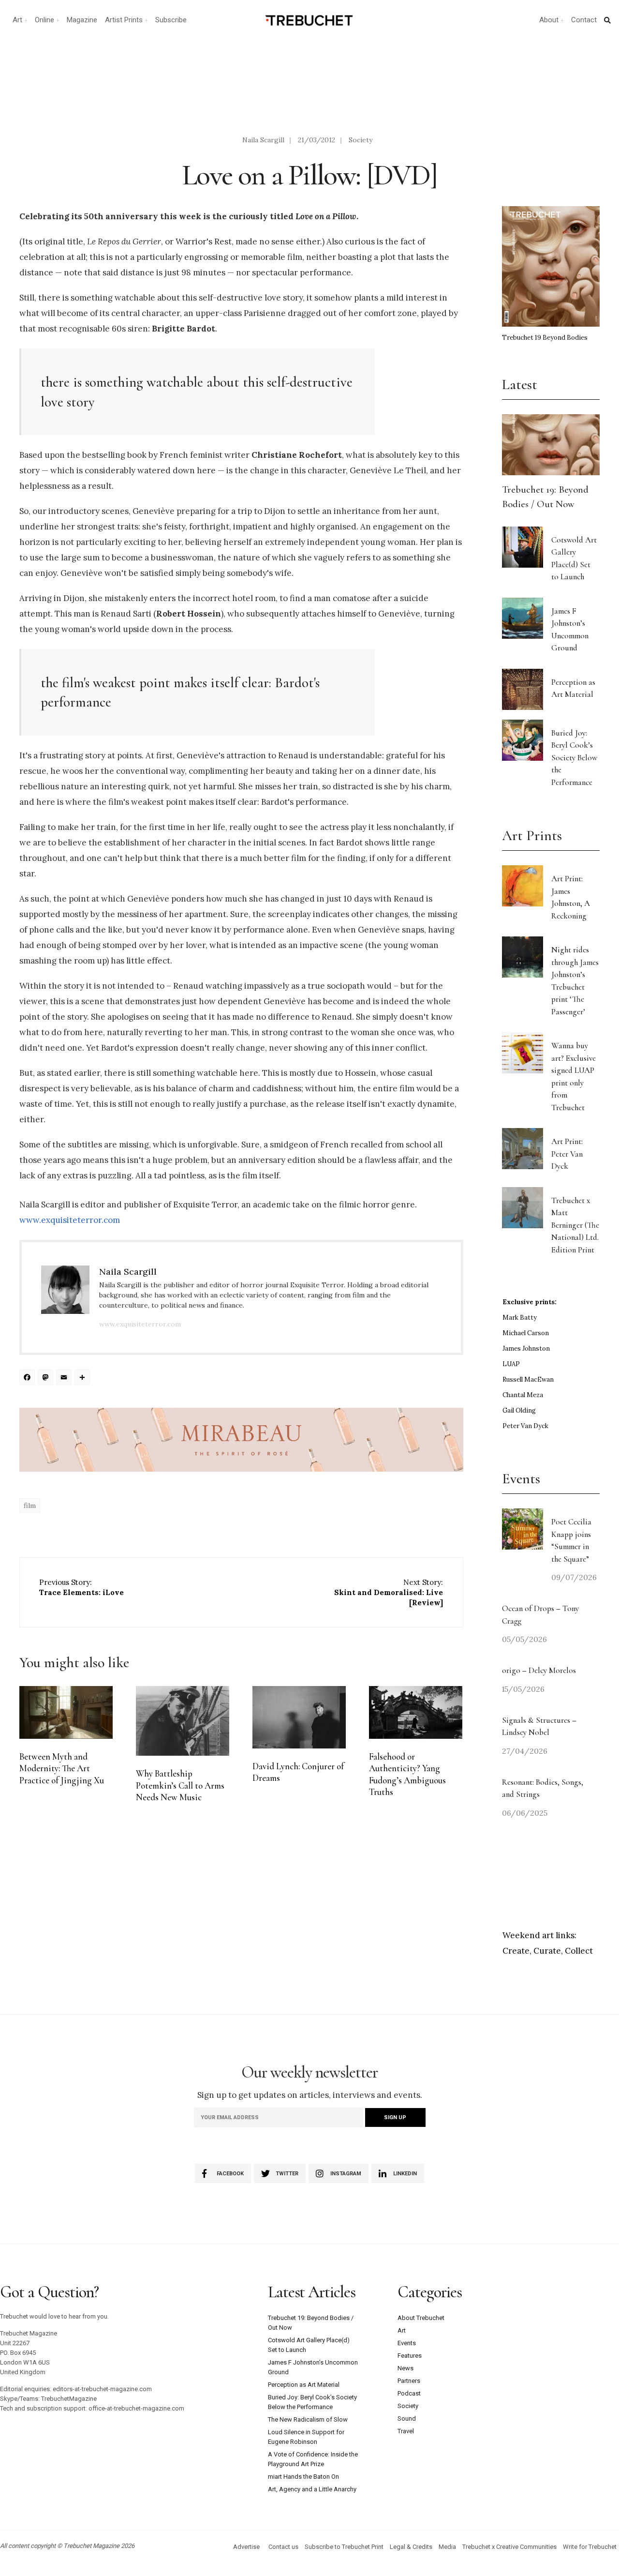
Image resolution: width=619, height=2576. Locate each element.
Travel (406, 2431)
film (30, 1506)
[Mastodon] (47, 1378)
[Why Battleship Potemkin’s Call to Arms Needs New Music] (183, 1721)
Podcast (409, 2393)
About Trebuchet (421, 2318)
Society (361, 140)
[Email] (65, 1378)
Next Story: (389, 1592)
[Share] (84, 1378)
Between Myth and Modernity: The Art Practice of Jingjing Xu (62, 1769)
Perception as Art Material (304, 2385)
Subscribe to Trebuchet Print (344, 2547)
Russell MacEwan (528, 1379)
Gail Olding (519, 1410)
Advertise (246, 2547)
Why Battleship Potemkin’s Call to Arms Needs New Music (180, 1785)
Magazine (82, 20)
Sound (407, 2418)
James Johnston (526, 1348)
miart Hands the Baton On (303, 2477)
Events (407, 2343)
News (405, 2368)
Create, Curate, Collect (548, 1951)
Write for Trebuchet (590, 2547)
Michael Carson (526, 1333)
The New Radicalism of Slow (308, 2419)
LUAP (511, 1364)
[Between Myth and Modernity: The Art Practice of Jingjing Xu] (66, 1712)
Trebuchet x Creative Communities (509, 2547)
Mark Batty (520, 1318)
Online (44, 20)
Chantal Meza (523, 1395)
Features (410, 2356)
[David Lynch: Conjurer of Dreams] (299, 1717)
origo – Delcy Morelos (539, 1670)
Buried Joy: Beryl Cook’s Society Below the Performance (574, 758)
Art (17, 20)
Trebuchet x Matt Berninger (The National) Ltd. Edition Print (575, 1225)
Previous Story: (81, 1587)
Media (447, 2547)
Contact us (283, 2547)
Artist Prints (124, 20)
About (549, 20)
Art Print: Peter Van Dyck (567, 1154)
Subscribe (171, 20)
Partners (409, 2381)
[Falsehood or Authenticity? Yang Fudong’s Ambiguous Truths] (416, 1712)
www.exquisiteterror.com (70, 1220)
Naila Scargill (263, 140)
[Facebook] (29, 1378)
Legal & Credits (411, 2547)
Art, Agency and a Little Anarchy (312, 2489)
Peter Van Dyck (525, 1426)
